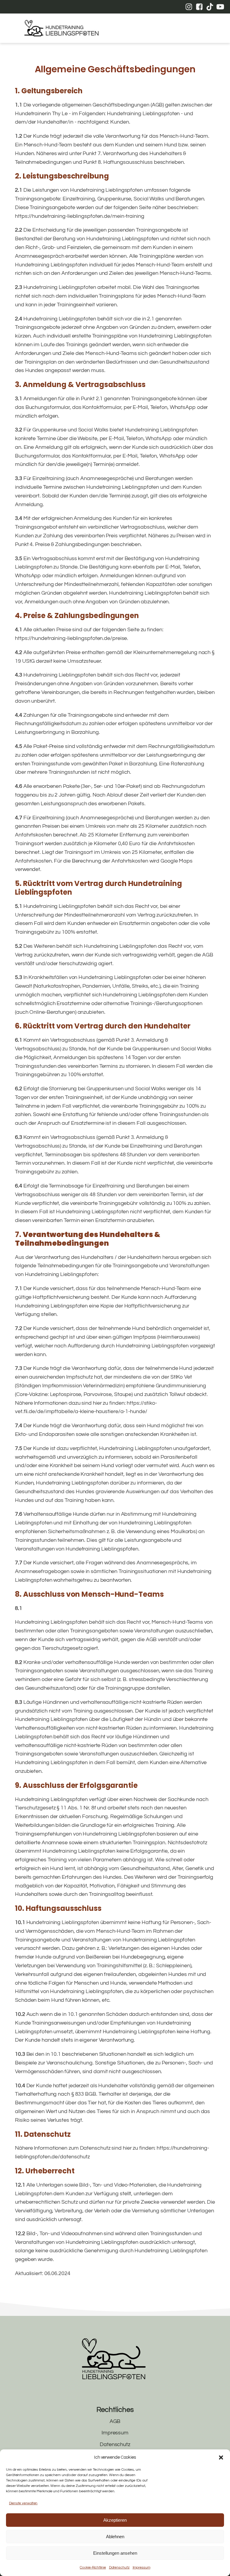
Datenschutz (119, 2567)
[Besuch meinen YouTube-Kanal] (220, 7)
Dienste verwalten (23, 2503)
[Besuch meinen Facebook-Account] (199, 7)
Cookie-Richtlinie (93, 2567)
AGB (115, 2421)
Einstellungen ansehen (115, 2553)
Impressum (142, 2567)
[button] (221, 2457)
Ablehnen (115, 2537)
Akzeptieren (115, 2520)
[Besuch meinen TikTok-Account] (210, 7)
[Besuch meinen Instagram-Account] (189, 7)
